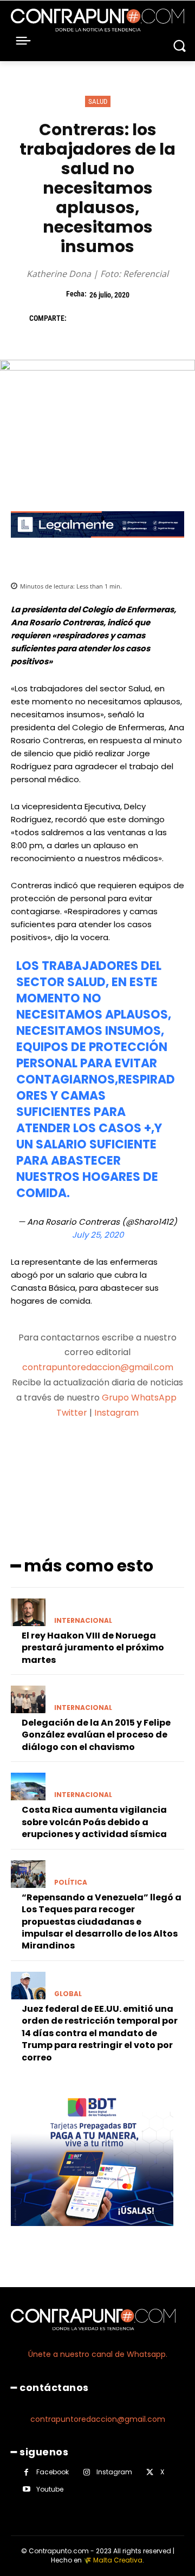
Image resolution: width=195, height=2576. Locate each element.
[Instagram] (86, 2472)
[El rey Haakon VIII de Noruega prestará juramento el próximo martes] (28, 1612)
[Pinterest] (130, 318)
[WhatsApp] (155, 318)
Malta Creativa (118, 2560)
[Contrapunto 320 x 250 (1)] (92, 2234)
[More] (155, 1455)
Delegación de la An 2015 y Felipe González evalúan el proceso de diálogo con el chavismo (96, 1735)
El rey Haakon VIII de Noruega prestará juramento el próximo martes (93, 1648)
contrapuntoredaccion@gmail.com (98, 1367)
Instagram (116, 1413)
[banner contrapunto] (97, 546)
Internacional (83, 1621)
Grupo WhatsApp (140, 1398)
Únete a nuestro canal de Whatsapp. (98, 2354)
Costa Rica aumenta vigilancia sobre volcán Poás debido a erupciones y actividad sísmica (94, 1822)
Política (71, 1883)
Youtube (50, 2489)
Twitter (72, 1413)
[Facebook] (80, 318)
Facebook (53, 2472)
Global (68, 1994)
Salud (98, 101)
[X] (105, 318)
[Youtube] (26, 2489)
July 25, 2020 (98, 1235)
